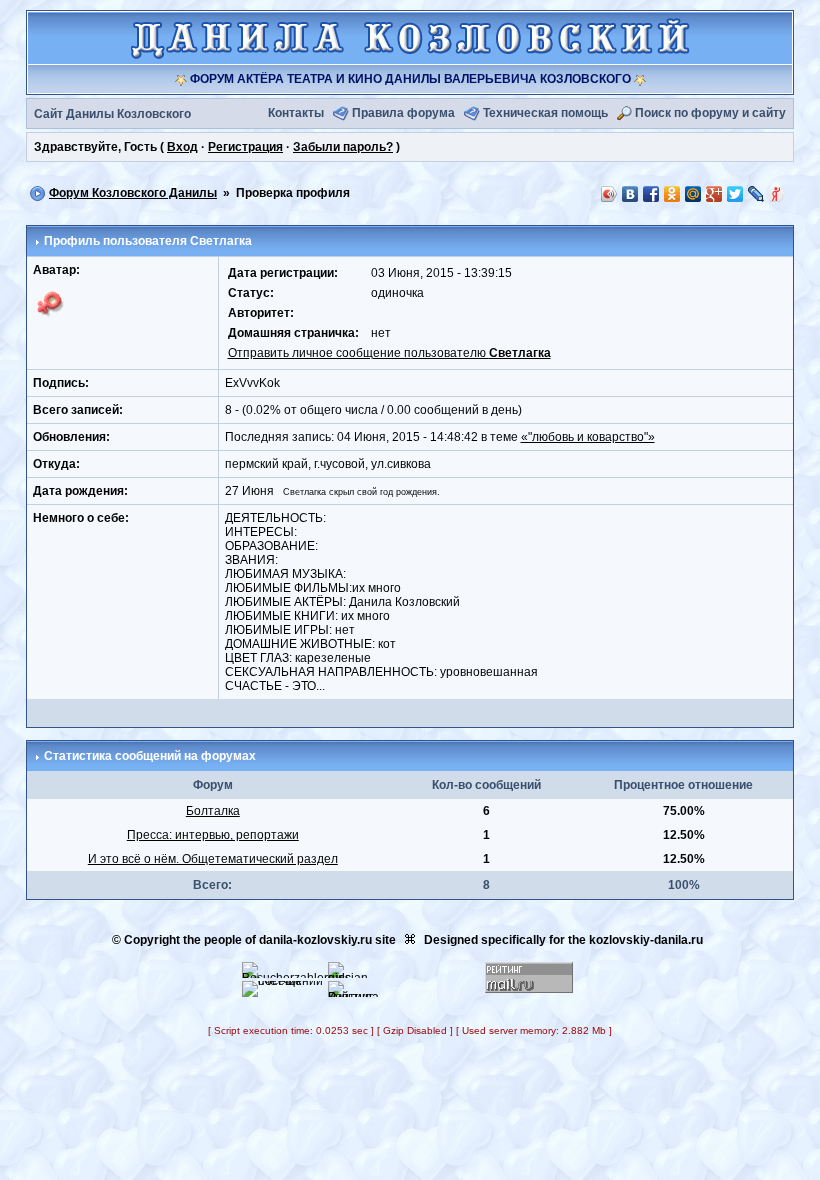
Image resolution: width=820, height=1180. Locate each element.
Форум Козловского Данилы (133, 193)
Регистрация (245, 147)
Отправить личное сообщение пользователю (389, 353)
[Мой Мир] (693, 194)
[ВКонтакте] (630, 194)
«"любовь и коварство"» (588, 437)
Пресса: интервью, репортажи (213, 835)
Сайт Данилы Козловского (112, 114)
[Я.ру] (777, 194)
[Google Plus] (714, 194)
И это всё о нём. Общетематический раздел (213, 859)
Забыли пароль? (343, 147)
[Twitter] (735, 194)
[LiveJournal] (756, 194)
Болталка (213, 811)
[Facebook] (651, 194)
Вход (182, 147)
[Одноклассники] (672, 194)
